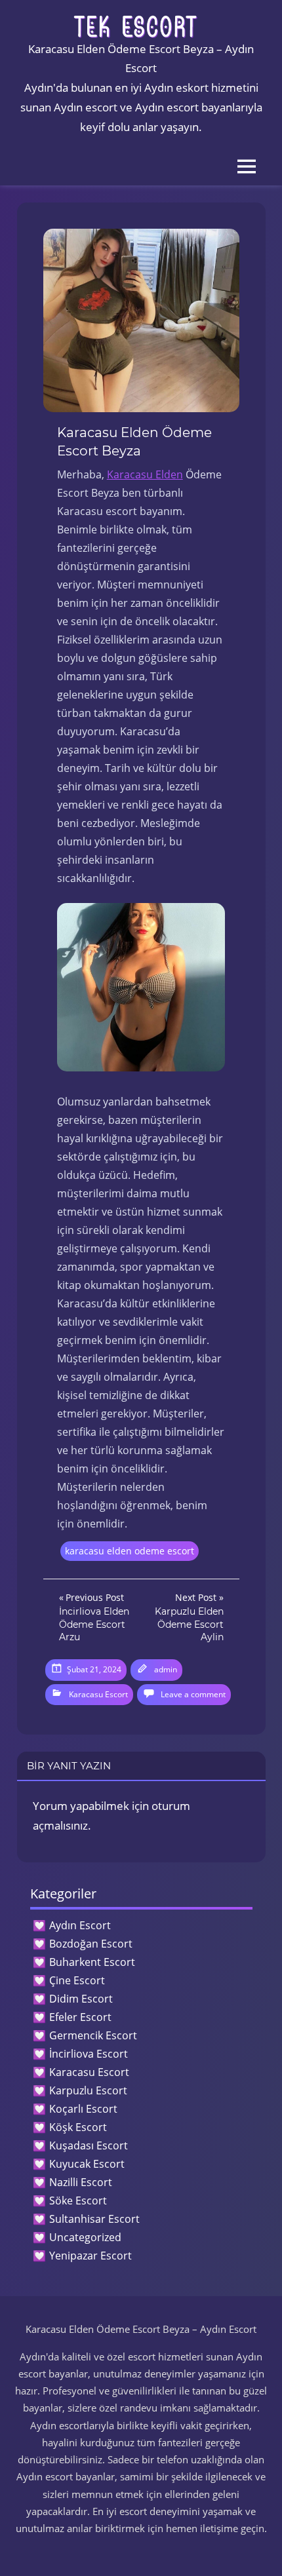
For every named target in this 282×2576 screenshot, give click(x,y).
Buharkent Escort (92, 1962)
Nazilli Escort (81, 2182)
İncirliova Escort (89, 2054)
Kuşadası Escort (89, 2145)
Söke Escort (78, 2201)
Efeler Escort (80, 2017)
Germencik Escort (93, 2035)
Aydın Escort (80, 1925)
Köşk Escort (78, 2127)
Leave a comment (193, 1694)
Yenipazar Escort (91, 2256)
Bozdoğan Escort (91, 1944)
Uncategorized (85, 2237)
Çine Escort (77, 1980)
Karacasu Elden (145, 474)
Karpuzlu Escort (88, 2090)
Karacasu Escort (98, 1694)
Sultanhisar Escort (94, 2219)
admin (166, 1669)
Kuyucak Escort (87, 2164)
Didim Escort (81, 1999)
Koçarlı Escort (83, 2109)
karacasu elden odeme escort (130, 1551)
